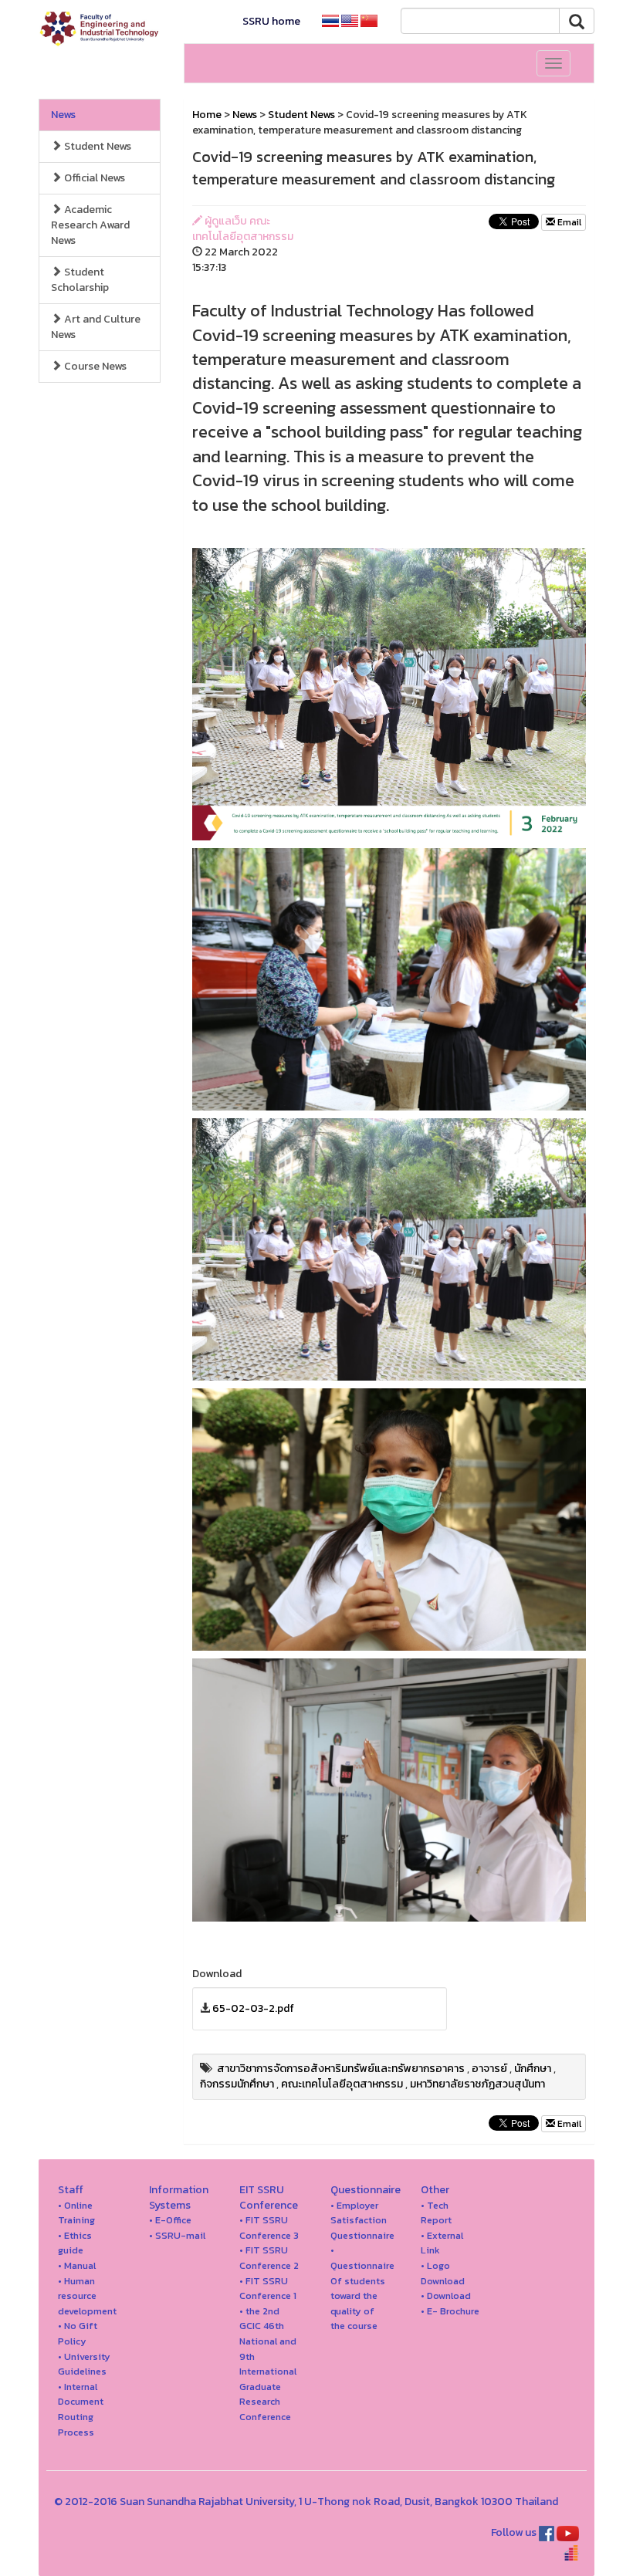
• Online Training (76, 2213)
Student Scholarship (80, 280)
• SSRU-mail (177, 2235)
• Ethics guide (75, 2243)
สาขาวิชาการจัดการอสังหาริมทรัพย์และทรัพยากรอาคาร (341, 2069)
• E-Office (170, 2220)
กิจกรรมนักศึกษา (237, 2084)
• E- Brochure (450, 2311)
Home (207, 115)
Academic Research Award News (90, 225)
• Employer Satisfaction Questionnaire (362, 2220)
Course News (94, 366)
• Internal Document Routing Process (81, 2409)
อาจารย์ (489, 2069)
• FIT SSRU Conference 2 (269, 2258)
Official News (93, 178)
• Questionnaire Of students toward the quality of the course (362, 2288)
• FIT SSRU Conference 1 (268, 2289)
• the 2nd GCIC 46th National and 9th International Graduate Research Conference (268, 2364)
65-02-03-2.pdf (253, 2008)
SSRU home (271, 21)
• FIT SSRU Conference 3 (269, 2228)
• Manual (77, 2265)
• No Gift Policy (78, 2333)
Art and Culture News (96, 327)
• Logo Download (443, 2273)
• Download (446, 2295)
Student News (96, 146)
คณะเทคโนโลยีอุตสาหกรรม (342, 2084)
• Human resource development (87, 2296)
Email (568, 222)
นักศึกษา (533, 2069)
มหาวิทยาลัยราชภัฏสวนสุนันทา (477, 2084)
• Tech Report (436, 2213)
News (63, 115)
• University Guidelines (84, 2364)
